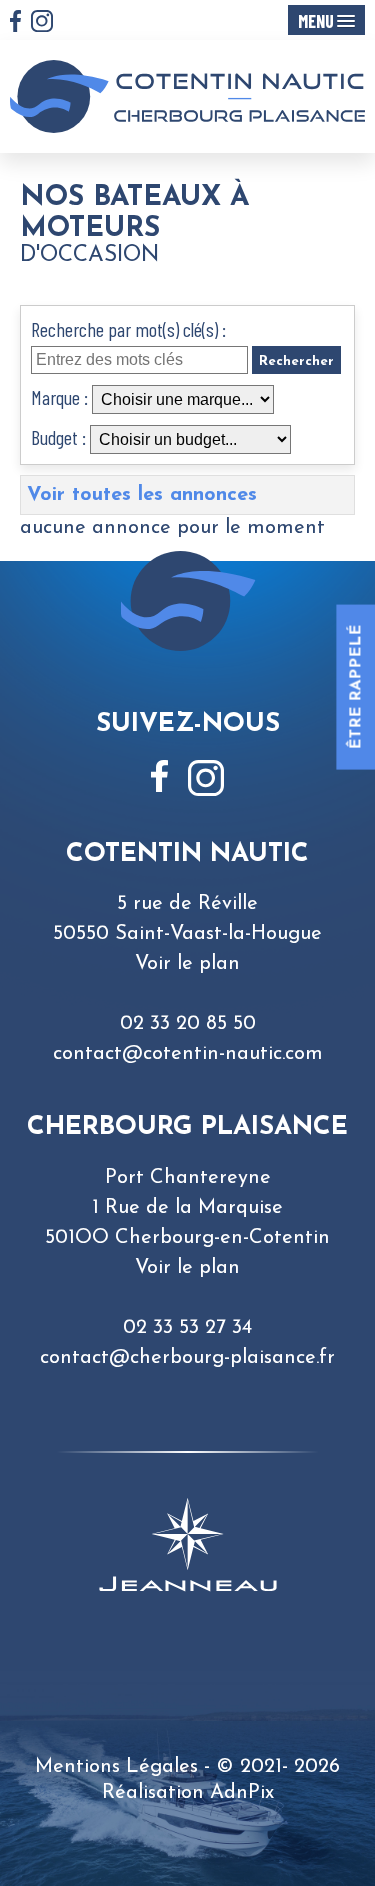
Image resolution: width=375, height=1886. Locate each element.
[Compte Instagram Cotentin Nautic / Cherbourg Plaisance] (42, 23)
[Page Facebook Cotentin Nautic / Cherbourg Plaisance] (15, 23)
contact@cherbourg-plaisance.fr (187, 1358)
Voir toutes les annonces (142, 495)
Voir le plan (187, 964)
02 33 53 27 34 (187, 1328)
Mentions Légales (116, 1767)
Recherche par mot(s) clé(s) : (128, 329)
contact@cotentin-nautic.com (188, 1054)
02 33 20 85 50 (188, 1024)
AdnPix (242, 1793)
